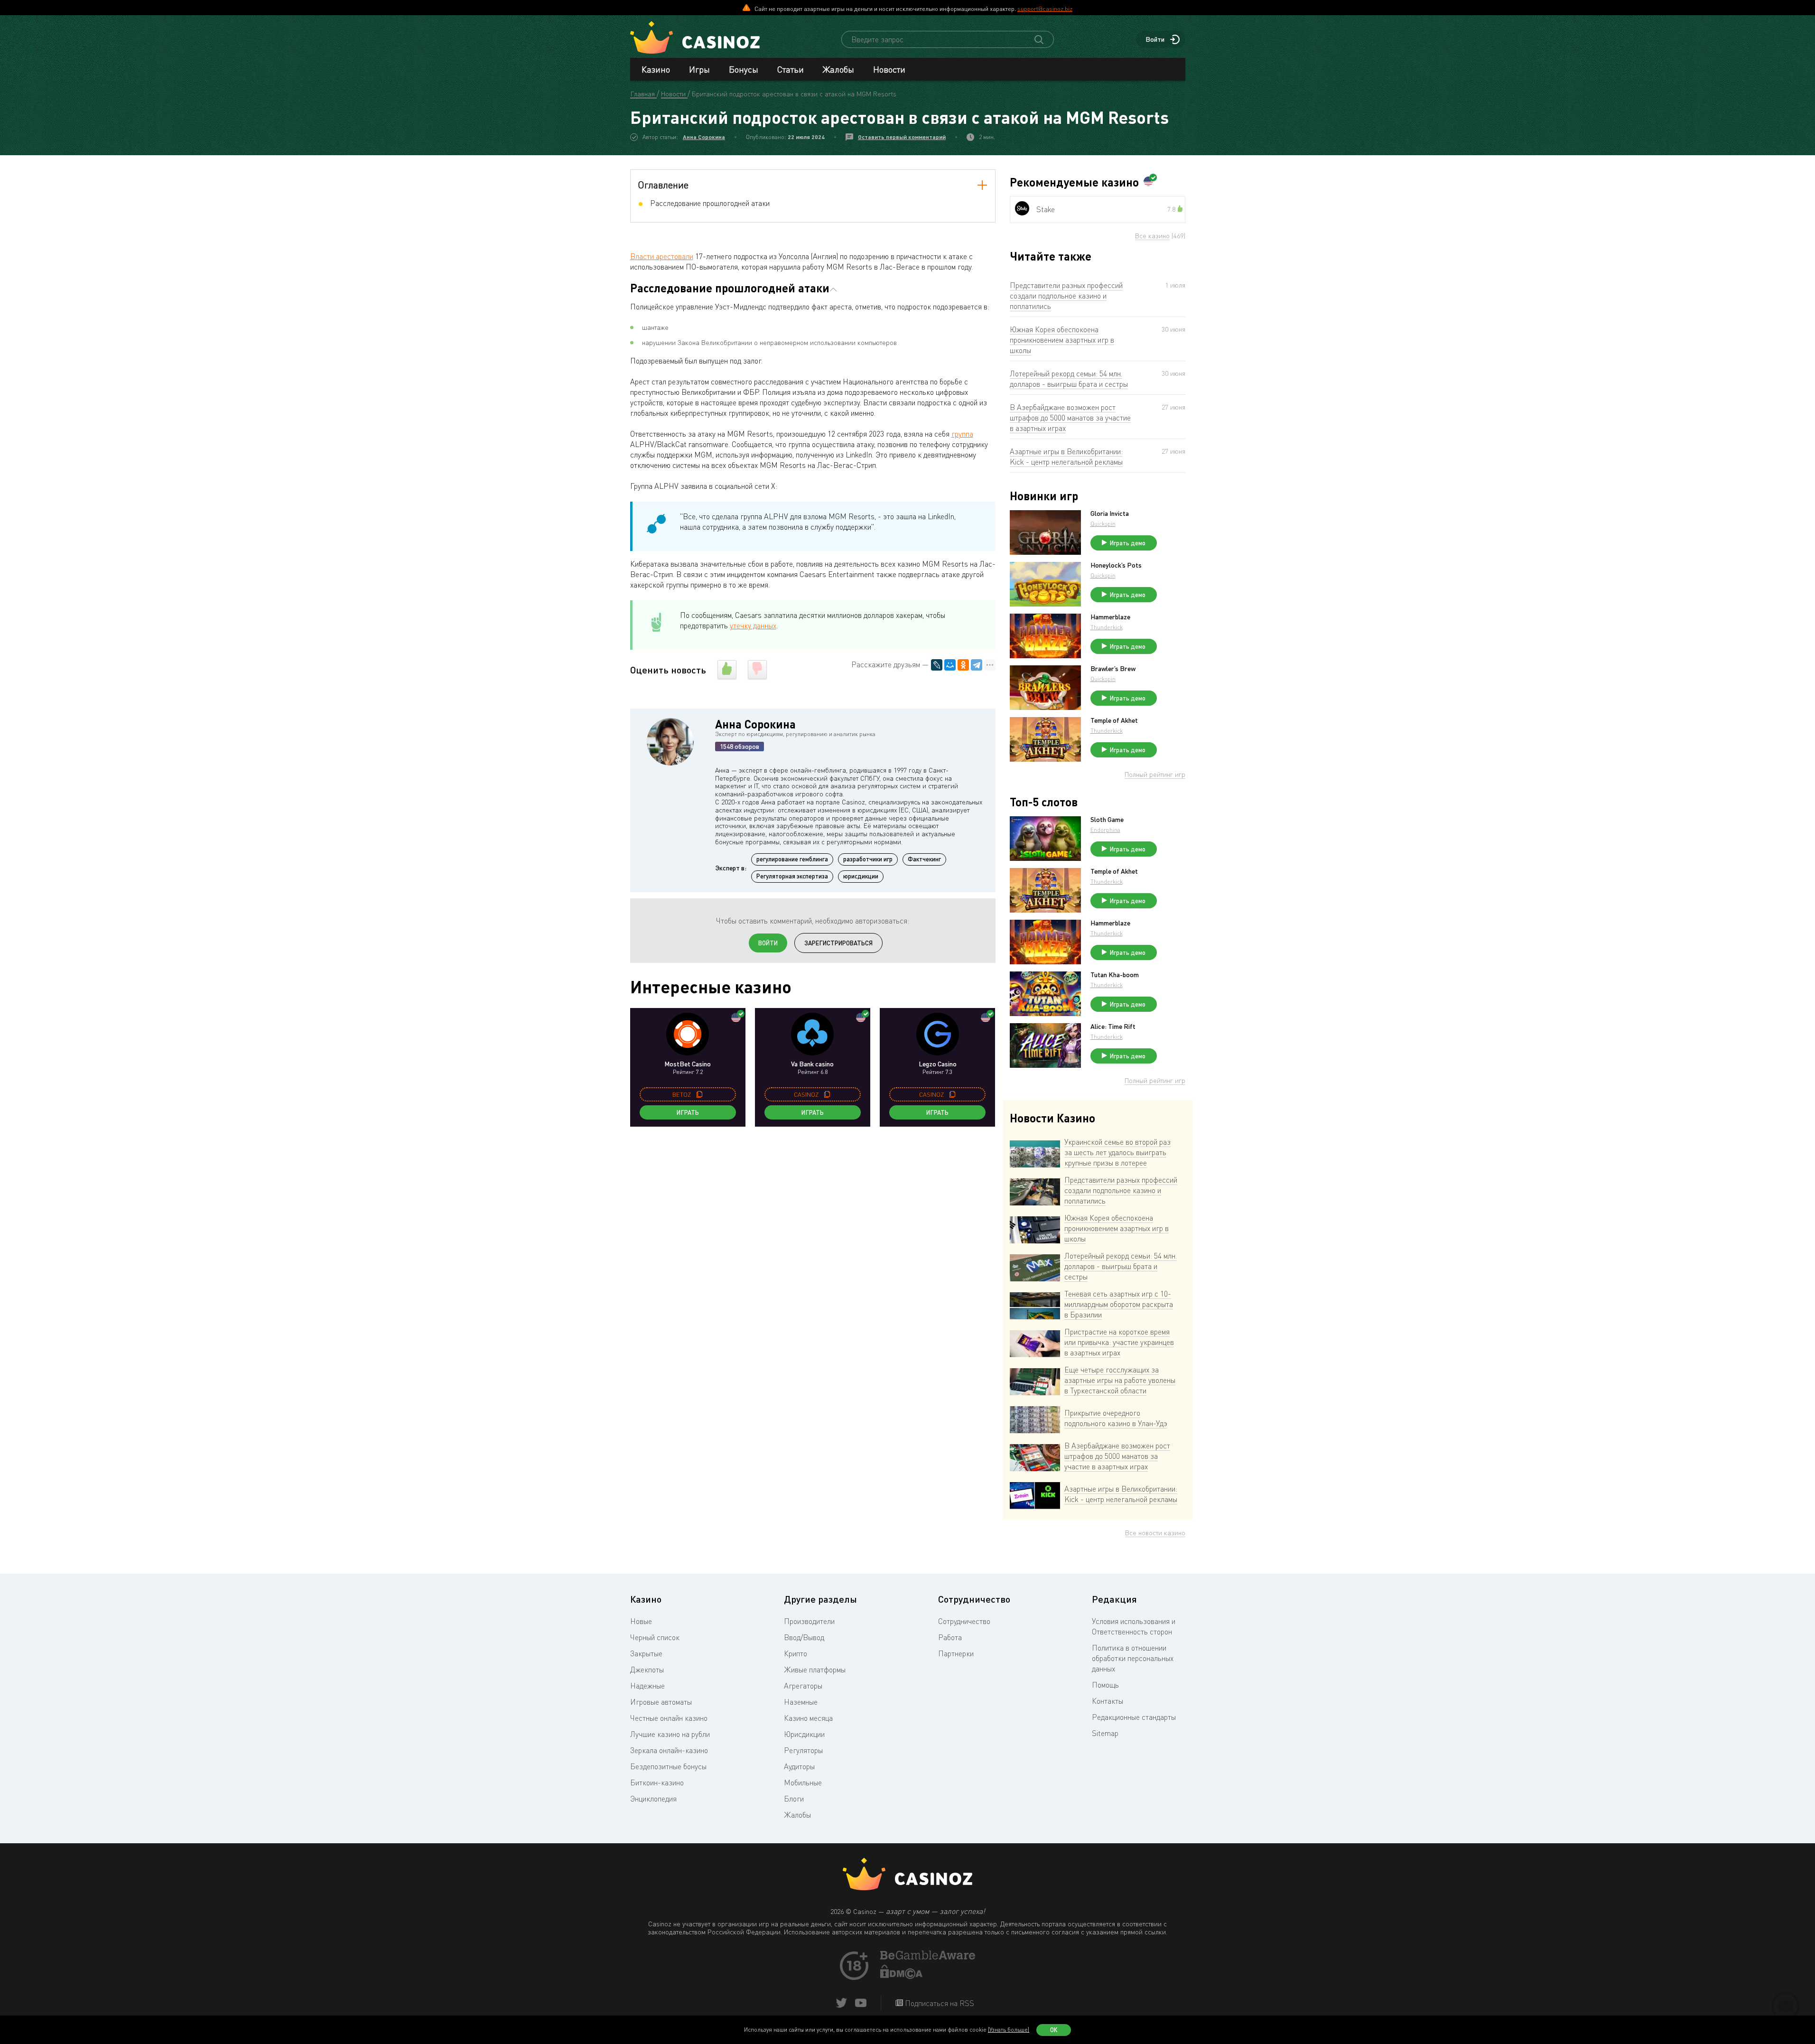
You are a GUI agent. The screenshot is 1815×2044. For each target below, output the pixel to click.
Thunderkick (1107, 627)
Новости (889, 69)
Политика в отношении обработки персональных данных (1133, 1658)
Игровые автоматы (661, 1702)
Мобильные (803, 1783)
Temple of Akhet (1114, 720)
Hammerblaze (1110, 617)
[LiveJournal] (937, 665)
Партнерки (956, 1653)
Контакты (1108, 1701)
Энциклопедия (653, 1799)
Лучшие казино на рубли (670, 1734)
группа (962, 434)
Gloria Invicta (1110, 513)
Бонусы (744, 69)
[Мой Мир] (950, 665)
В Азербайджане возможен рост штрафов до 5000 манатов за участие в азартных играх (1070, 418)
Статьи (791, 69)
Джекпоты (647, 1670)
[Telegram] (977, 665)
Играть (688, 1112)
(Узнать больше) (1009, 2030)
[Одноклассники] (963, 665)
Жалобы (838, 69)
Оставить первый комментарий (902, 137)
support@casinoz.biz (1045, 9)
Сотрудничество (964, 1621)
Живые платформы (815, 1670)
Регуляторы (803, 1750)
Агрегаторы (803, 1686)
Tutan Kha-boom (1115, 975)
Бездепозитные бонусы (668, 1766)
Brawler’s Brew (1113, 669)
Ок (1054, 2030)
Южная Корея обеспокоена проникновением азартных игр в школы (1062, 340)
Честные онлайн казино (669, 1718)
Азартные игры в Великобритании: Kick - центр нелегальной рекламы (1066, 457)
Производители (809, 1621)
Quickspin (1103, 524)
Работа (950, 1637)
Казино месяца (808, 1718)
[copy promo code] (699, 1094)
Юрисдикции (804, 1734)
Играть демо (1128, 543)
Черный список (655, 1637)
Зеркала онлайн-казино (669, 1750)
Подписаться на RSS (939, 2003)
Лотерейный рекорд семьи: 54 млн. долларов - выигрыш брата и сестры (1069, 379)
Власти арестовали (662, 256)
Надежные (647, 1686)
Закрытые (646, 1653)
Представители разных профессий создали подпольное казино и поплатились (1066, 296)
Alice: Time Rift (1113, 1027)
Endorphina (1105, 830)
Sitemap (1105, 1733)
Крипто (796, 1653)
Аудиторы (799, 1766)
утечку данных (753, 625)
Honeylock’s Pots (1116, 565)
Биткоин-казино (657, 1783)
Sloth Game (1107, 820)
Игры (699, 69)
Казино (656, 69)
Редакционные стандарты (1134, 1717)
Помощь (1105, 1685)
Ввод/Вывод (804, 1637)
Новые (641, 1621)
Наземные (801, 1702)
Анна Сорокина (704, 137)
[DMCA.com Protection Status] (902, 1976)
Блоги (794, 1799)
